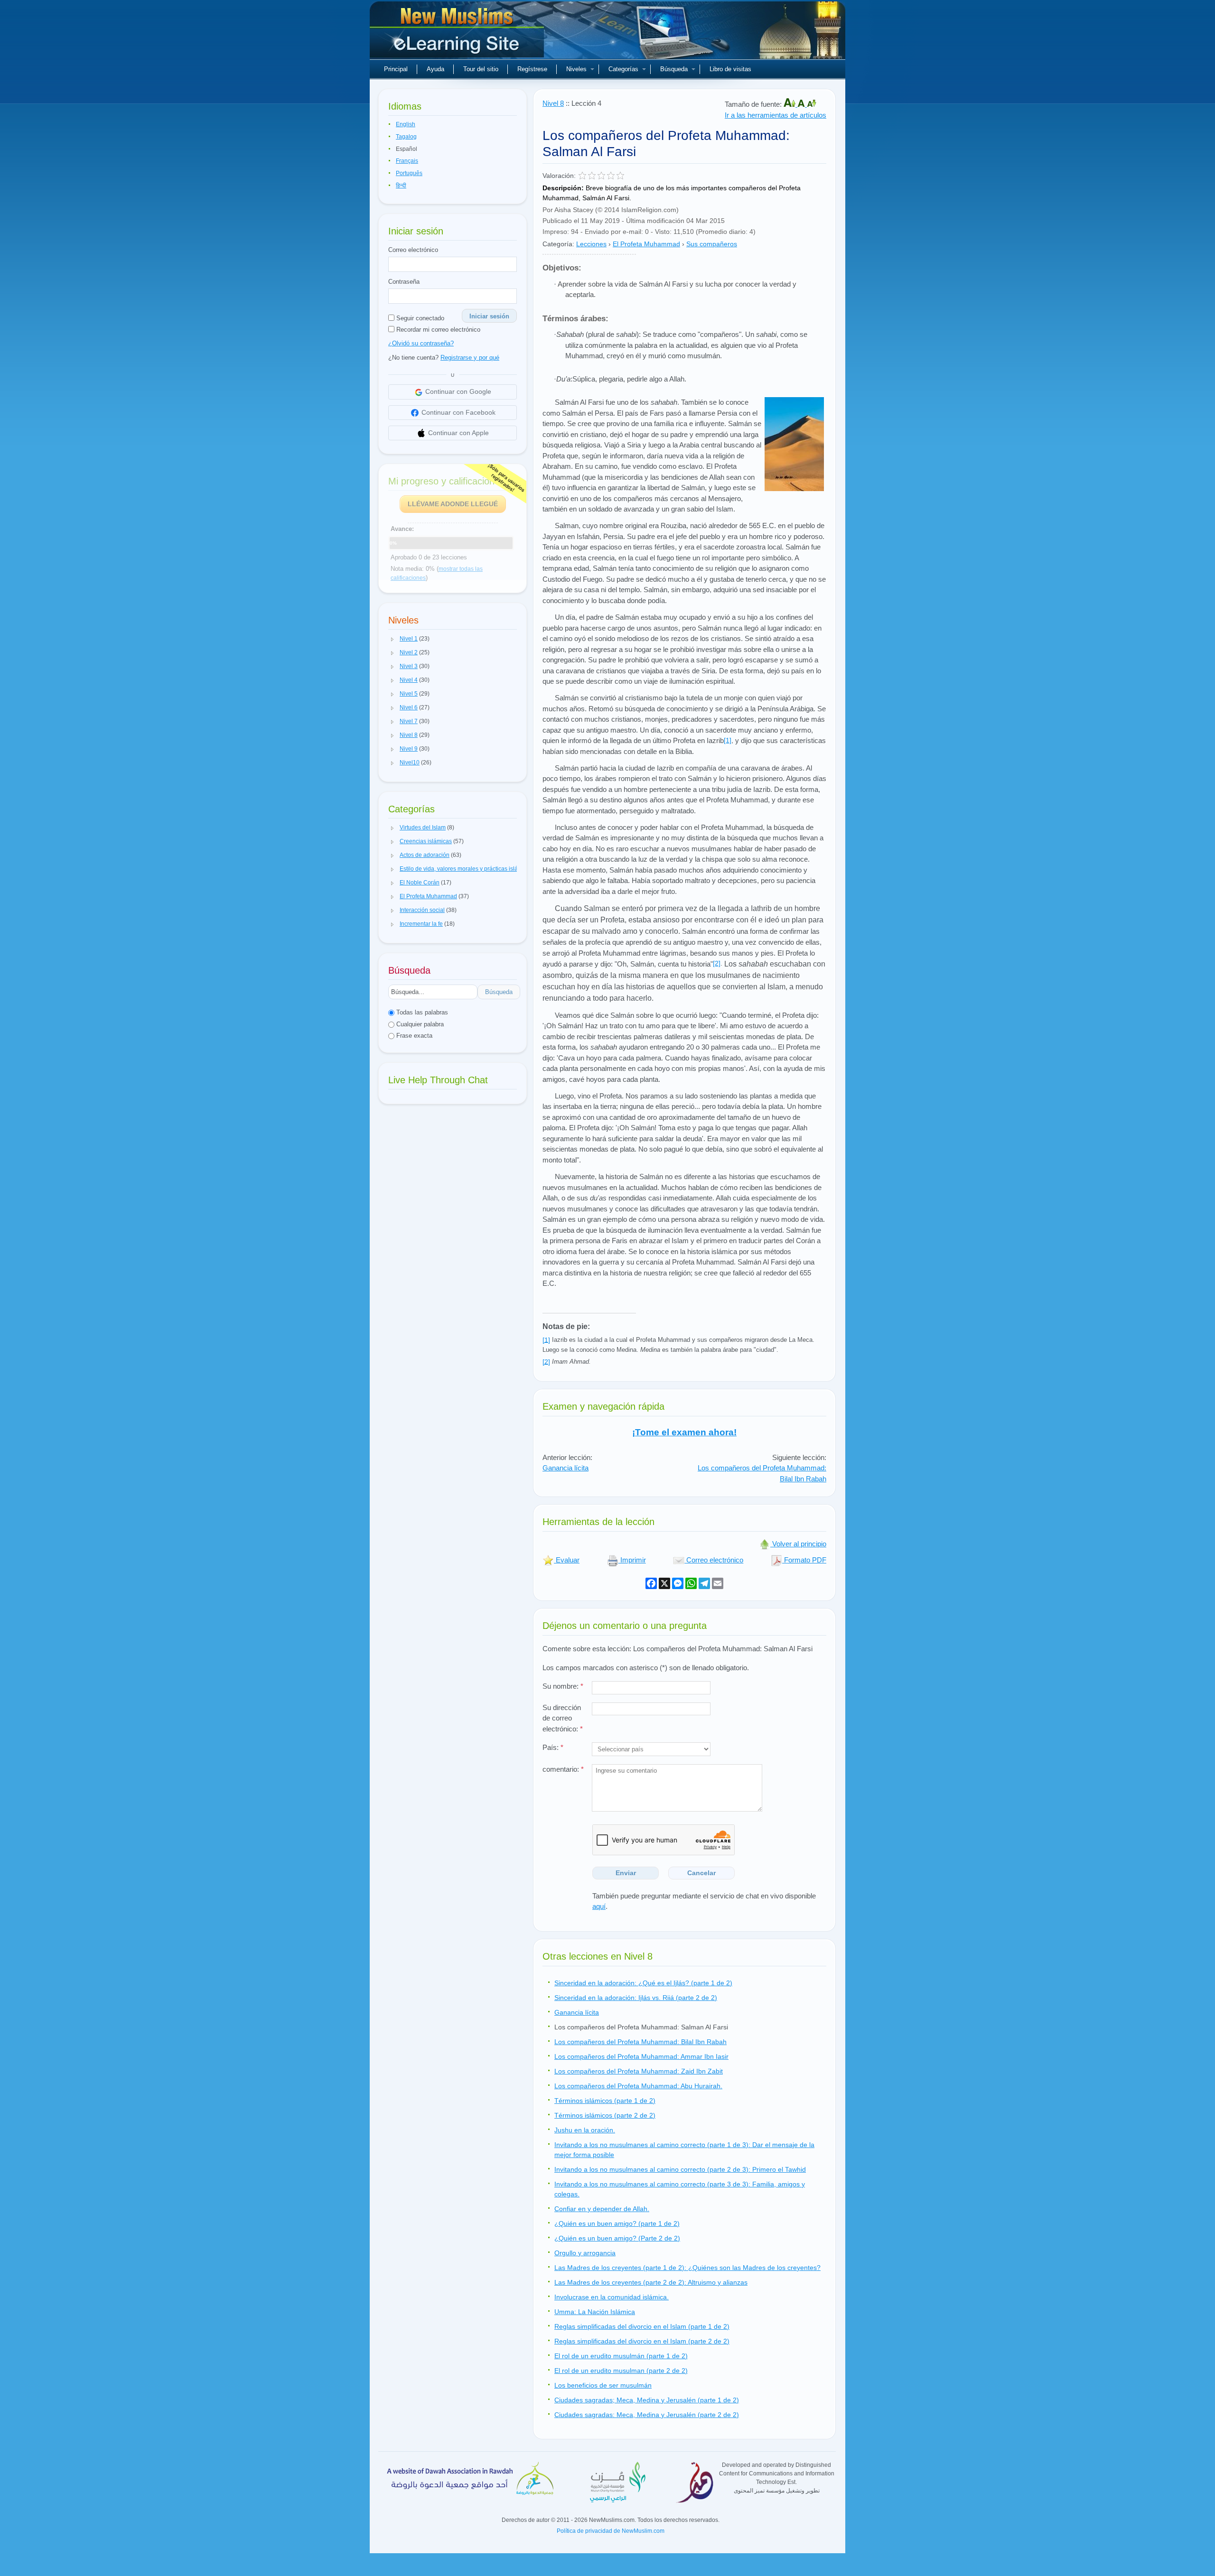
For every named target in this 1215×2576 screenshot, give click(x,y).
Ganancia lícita (565, 1468)
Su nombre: (563, 1686)
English (406, 124)
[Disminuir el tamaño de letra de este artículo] (812, 104)
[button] (393, 639)
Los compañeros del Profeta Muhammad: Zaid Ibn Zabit (639, 2071)
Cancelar (701, 1873)
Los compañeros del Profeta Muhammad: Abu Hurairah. (638, 2086)
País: (553, 1747)
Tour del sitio (481, 69)
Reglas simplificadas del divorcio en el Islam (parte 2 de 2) (642, 2341)
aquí (599, 1906)
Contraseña (404, 282)
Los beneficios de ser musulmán (603, 2385)
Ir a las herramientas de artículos (776, 115)
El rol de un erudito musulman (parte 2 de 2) (621, 2371)
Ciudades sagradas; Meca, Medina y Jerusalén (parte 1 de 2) (647, 2400)
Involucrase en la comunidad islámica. (612, 2297)
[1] (728, 740)
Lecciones (591, 244)
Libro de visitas (730, 69)
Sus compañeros (712, 244)
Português (409, 173)
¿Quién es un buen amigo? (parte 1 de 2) (617, 2223)
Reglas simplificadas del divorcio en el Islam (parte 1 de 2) (642, 2326)
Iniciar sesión (489, 316)
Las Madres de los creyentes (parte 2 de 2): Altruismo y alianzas (651, 2282)
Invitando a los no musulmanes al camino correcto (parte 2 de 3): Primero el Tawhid (680, 2169)
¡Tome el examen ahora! (684, 1432)
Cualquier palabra (419, 1024)
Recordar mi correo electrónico (437, 330)
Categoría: (558, 244)
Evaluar (567, 1560)
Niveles (576, 69)
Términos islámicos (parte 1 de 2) (605, 2101)
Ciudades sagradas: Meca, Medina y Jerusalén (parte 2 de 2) (647, 2415)
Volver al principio (798, 1544)
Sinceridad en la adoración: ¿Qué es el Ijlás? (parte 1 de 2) (643, 1983)
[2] (717, 963)
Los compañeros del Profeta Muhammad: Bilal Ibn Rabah (640, 2042)
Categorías (623, 69)
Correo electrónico (413, 250)
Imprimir (632, 1560)
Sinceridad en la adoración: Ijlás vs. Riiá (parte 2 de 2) (636, 1998)
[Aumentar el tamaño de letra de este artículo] (790, 104)
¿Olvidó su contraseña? (421, 343)
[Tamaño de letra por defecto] (802, 104)
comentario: (563, 1769)
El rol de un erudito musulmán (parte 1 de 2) (621, 2356)
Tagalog (406, 137)
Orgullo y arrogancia (585, 2253)
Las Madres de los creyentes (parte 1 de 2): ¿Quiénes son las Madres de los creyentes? (687, 2268)
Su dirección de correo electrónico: (563, 1718)
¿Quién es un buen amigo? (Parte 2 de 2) (617, 2238)
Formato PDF (804, 1560)
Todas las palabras (421, 1012)
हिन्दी (401, 186)
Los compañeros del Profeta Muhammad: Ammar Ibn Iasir (641, 2056)
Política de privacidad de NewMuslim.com (611, 2531)
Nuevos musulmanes (458, 33)
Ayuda (435, 69)
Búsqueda (674, 69)
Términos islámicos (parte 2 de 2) (605, 2115)
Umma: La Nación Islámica (595, 2312)
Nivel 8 (553, 103)
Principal (396, 69)
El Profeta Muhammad (646, 244)
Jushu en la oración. (585, 2130)
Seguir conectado (419, 318)
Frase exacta (413, 1036)
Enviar (626, 1873)
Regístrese (532, 69)
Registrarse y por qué (470, 358)
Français (407, 161)
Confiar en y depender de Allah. (602, 2209)
